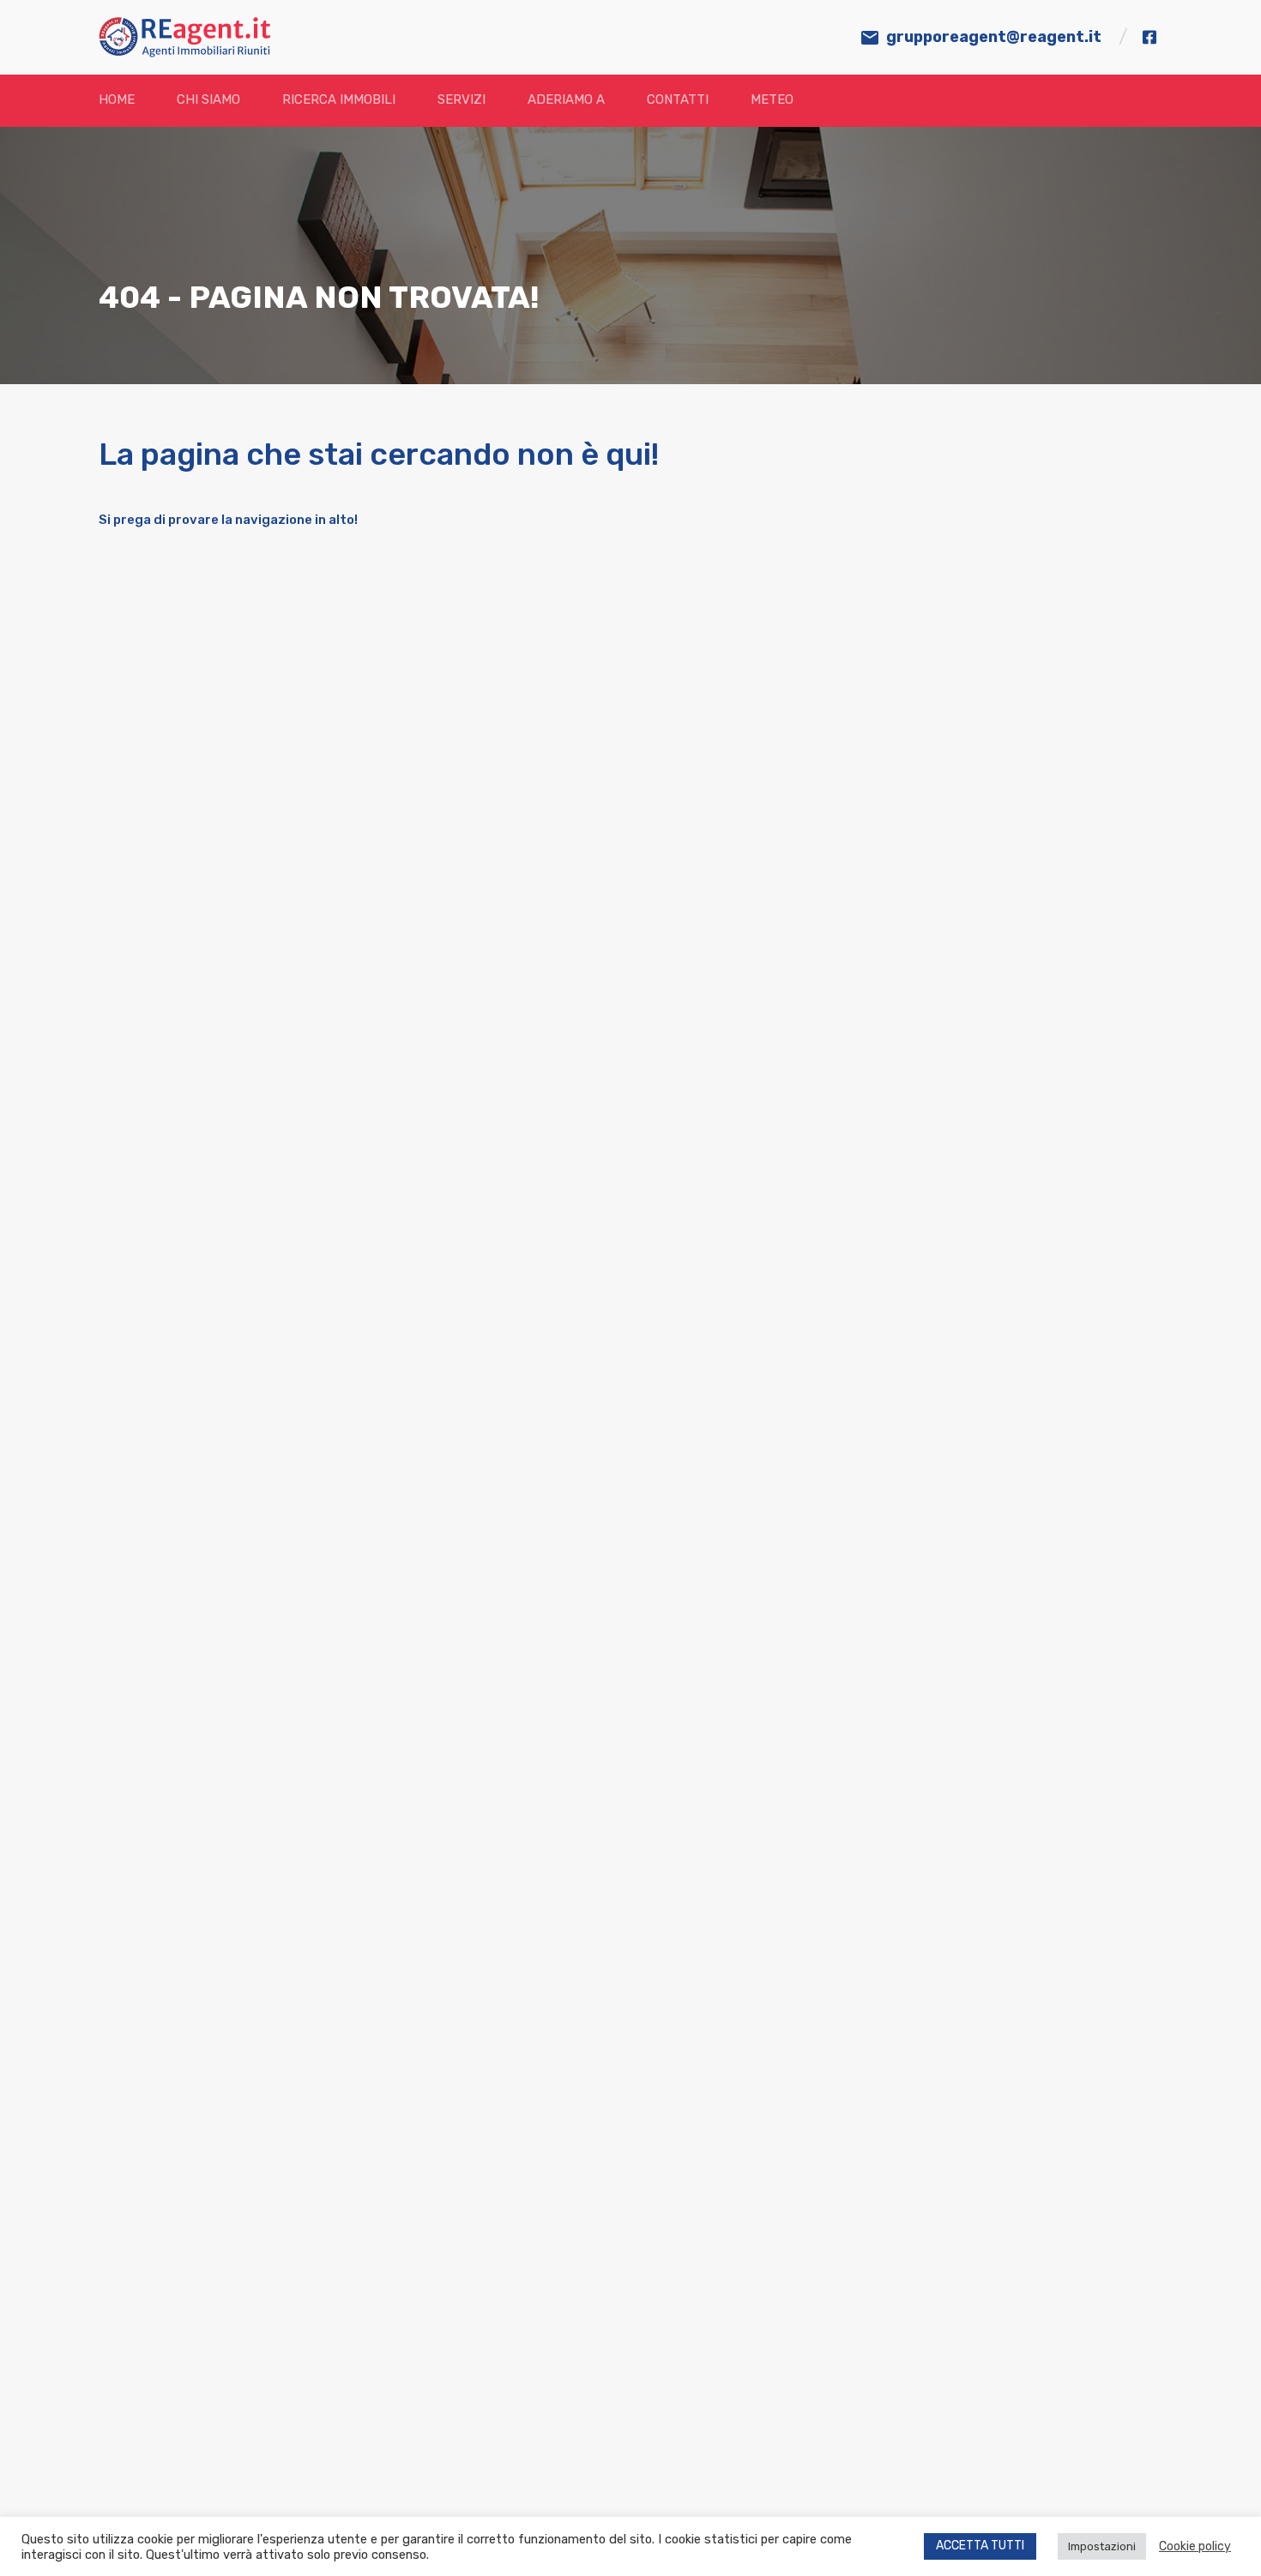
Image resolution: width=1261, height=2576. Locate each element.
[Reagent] (184, 50)
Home (117, 99)
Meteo (772, 99)
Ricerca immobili (339, 99)
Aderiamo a (566, 99)
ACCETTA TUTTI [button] (980, 2546)
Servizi (462, 99)
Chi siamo (208, 99)
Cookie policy (1195, 2546)
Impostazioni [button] (1102, 2546)
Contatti (678, 99)
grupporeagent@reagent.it (994, 37)
